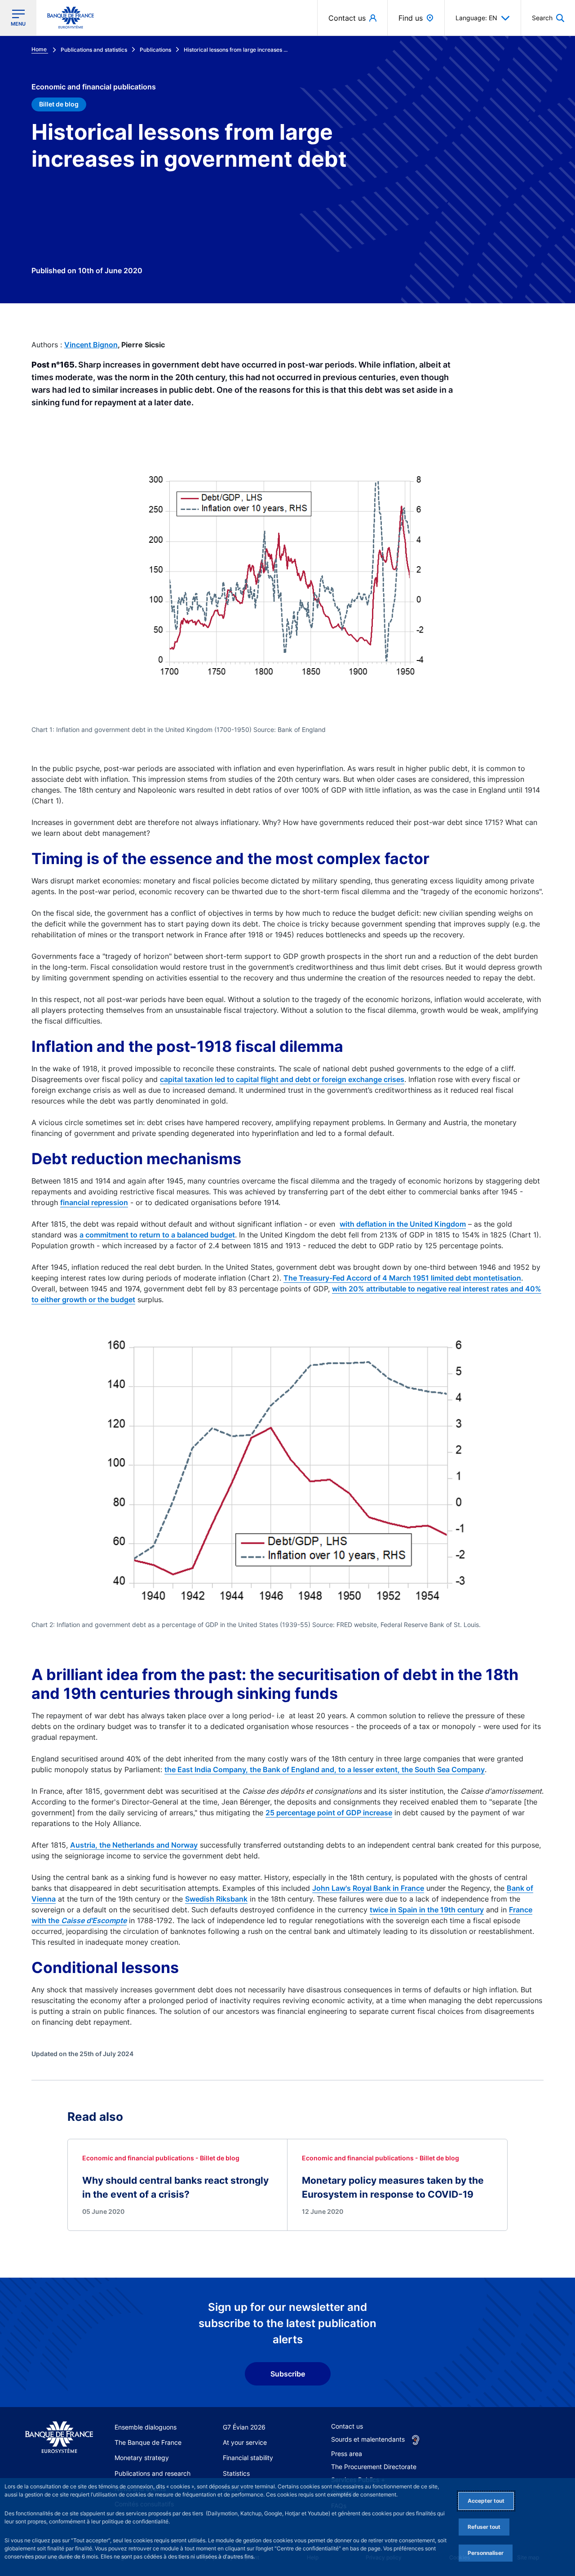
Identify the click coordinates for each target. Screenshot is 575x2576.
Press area (347, 2454)
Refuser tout (484, 2527)
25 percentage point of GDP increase (329, 1813)
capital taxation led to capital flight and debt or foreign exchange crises (282, 1079)
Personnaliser (486, 2553)
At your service (245, 2442)
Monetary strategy (142, 2458)
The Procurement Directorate (374, 2467)
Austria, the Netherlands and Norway (134, 1845)
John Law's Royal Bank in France (368, 1888)
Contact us (347, 2426)
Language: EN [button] (476, 18)
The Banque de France (148, 2442)
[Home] (59, 2438)
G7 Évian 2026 (244, 2427)
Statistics (236, 2473)
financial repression (94, 1202)
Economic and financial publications (94, 87)
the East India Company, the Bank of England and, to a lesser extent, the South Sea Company (325, 1769)
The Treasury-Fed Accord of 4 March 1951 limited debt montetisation (402, 1278)
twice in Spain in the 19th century (427, 1910)
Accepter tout (486, 2501)
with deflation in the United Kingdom (403, 1224)
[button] (548, 18)
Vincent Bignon (91, 345)
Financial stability (248, 2458)
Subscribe (288, 2374)
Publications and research (153, 2473)
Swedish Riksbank (216, 1899)
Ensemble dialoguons (146, 2427)
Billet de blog (59, 104)
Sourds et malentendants (368, 2439)
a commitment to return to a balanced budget (157, 1235)
